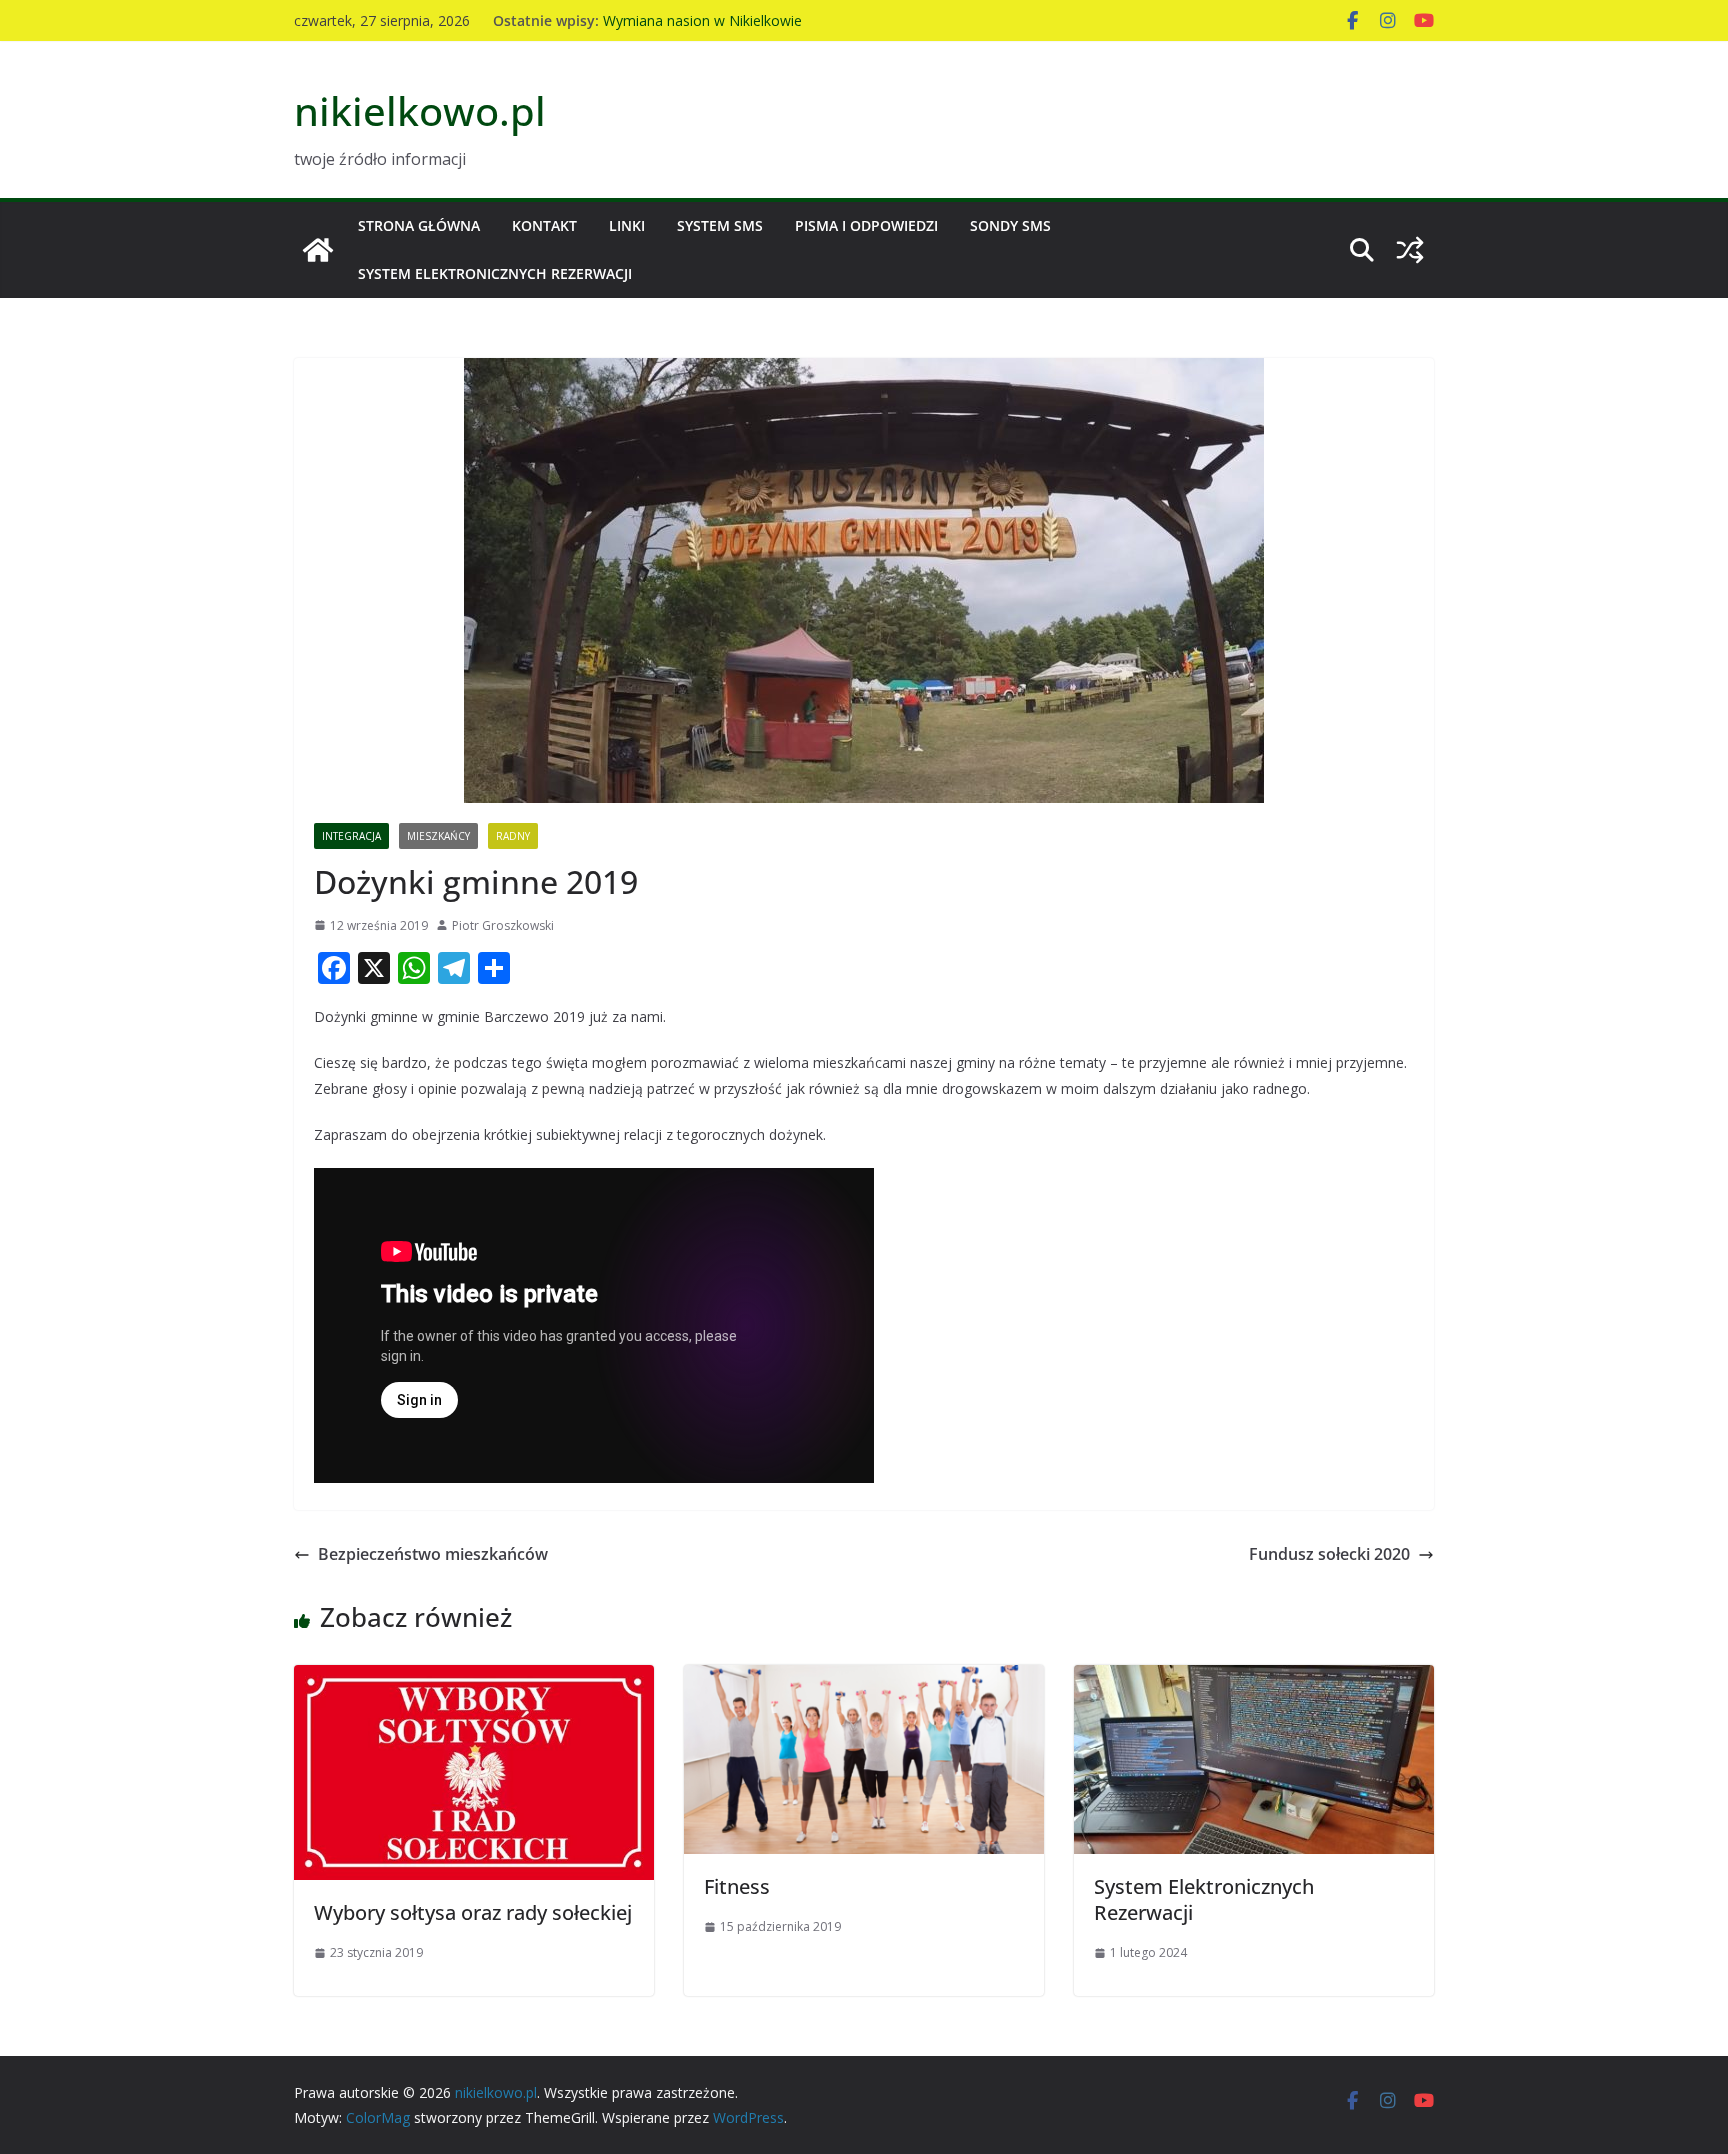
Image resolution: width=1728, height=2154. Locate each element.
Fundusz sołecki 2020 (1329, 1554)
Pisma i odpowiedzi (866, 225)
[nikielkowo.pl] (318, 250)
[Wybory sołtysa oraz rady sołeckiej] (474, 1679)
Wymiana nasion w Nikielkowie (702, 20)
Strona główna (419, 225)
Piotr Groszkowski (503, 925)
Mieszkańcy (438, 836)
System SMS (720, 225)
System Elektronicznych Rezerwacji (495, 273)
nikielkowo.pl (420, 110)
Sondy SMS (1010, 225)
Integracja (351, 836)
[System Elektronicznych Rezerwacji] (1254, 1679)
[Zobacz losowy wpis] (1410, 250)
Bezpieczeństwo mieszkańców (433, 1554)
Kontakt (544, 225)
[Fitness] (864, 1679)
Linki (627, 225)
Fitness (737, 1886)
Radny (513, 836)
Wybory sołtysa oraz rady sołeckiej (473, 1912)
